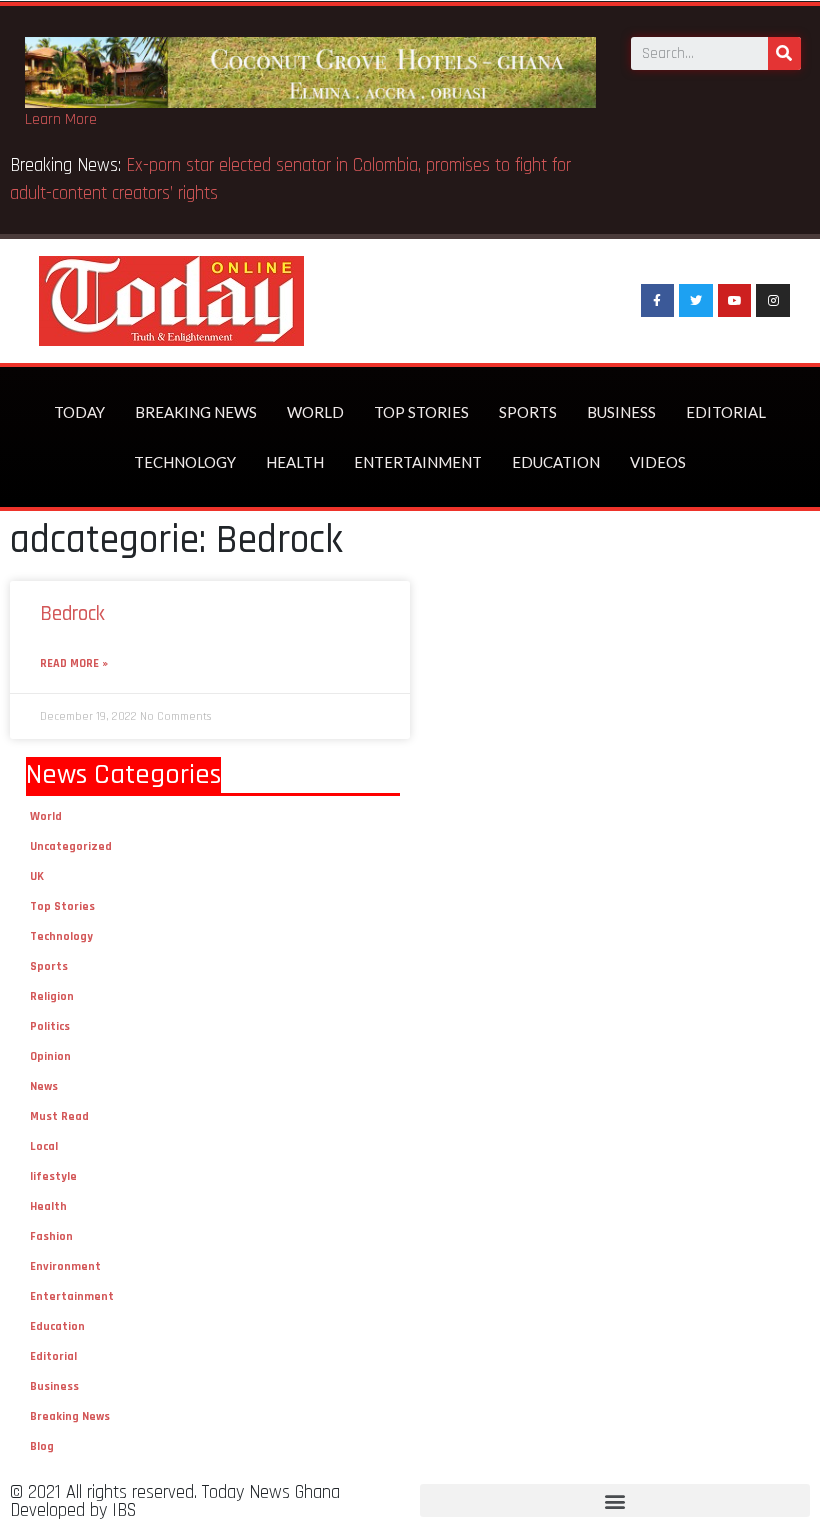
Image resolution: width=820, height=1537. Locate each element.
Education (556, 462)
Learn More (61, 119)
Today (79, 412)
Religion (52, 996)
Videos (658, 462)
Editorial (726, 412)
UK (37, 876)
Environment (65, 1266)
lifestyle (53, 1176)
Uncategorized (71, 846)
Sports (528, 412)
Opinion (50, 1056)
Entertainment (418, 462)
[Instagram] (773, 301)
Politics (50, 1026)
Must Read (59, 1116)
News (44, 1086)
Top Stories (421, 412)
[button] (615, 1500)
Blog (42, 1446)
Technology (185, 462)
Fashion (51, 1236)
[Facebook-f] (658, 301)
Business (621, 412)
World (315, 412)
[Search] (784, 53)
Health (295, 462)
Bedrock (72, 613)
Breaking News (196, 412)
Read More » (74, 663)
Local (44, 1146)
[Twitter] (696, 301)
